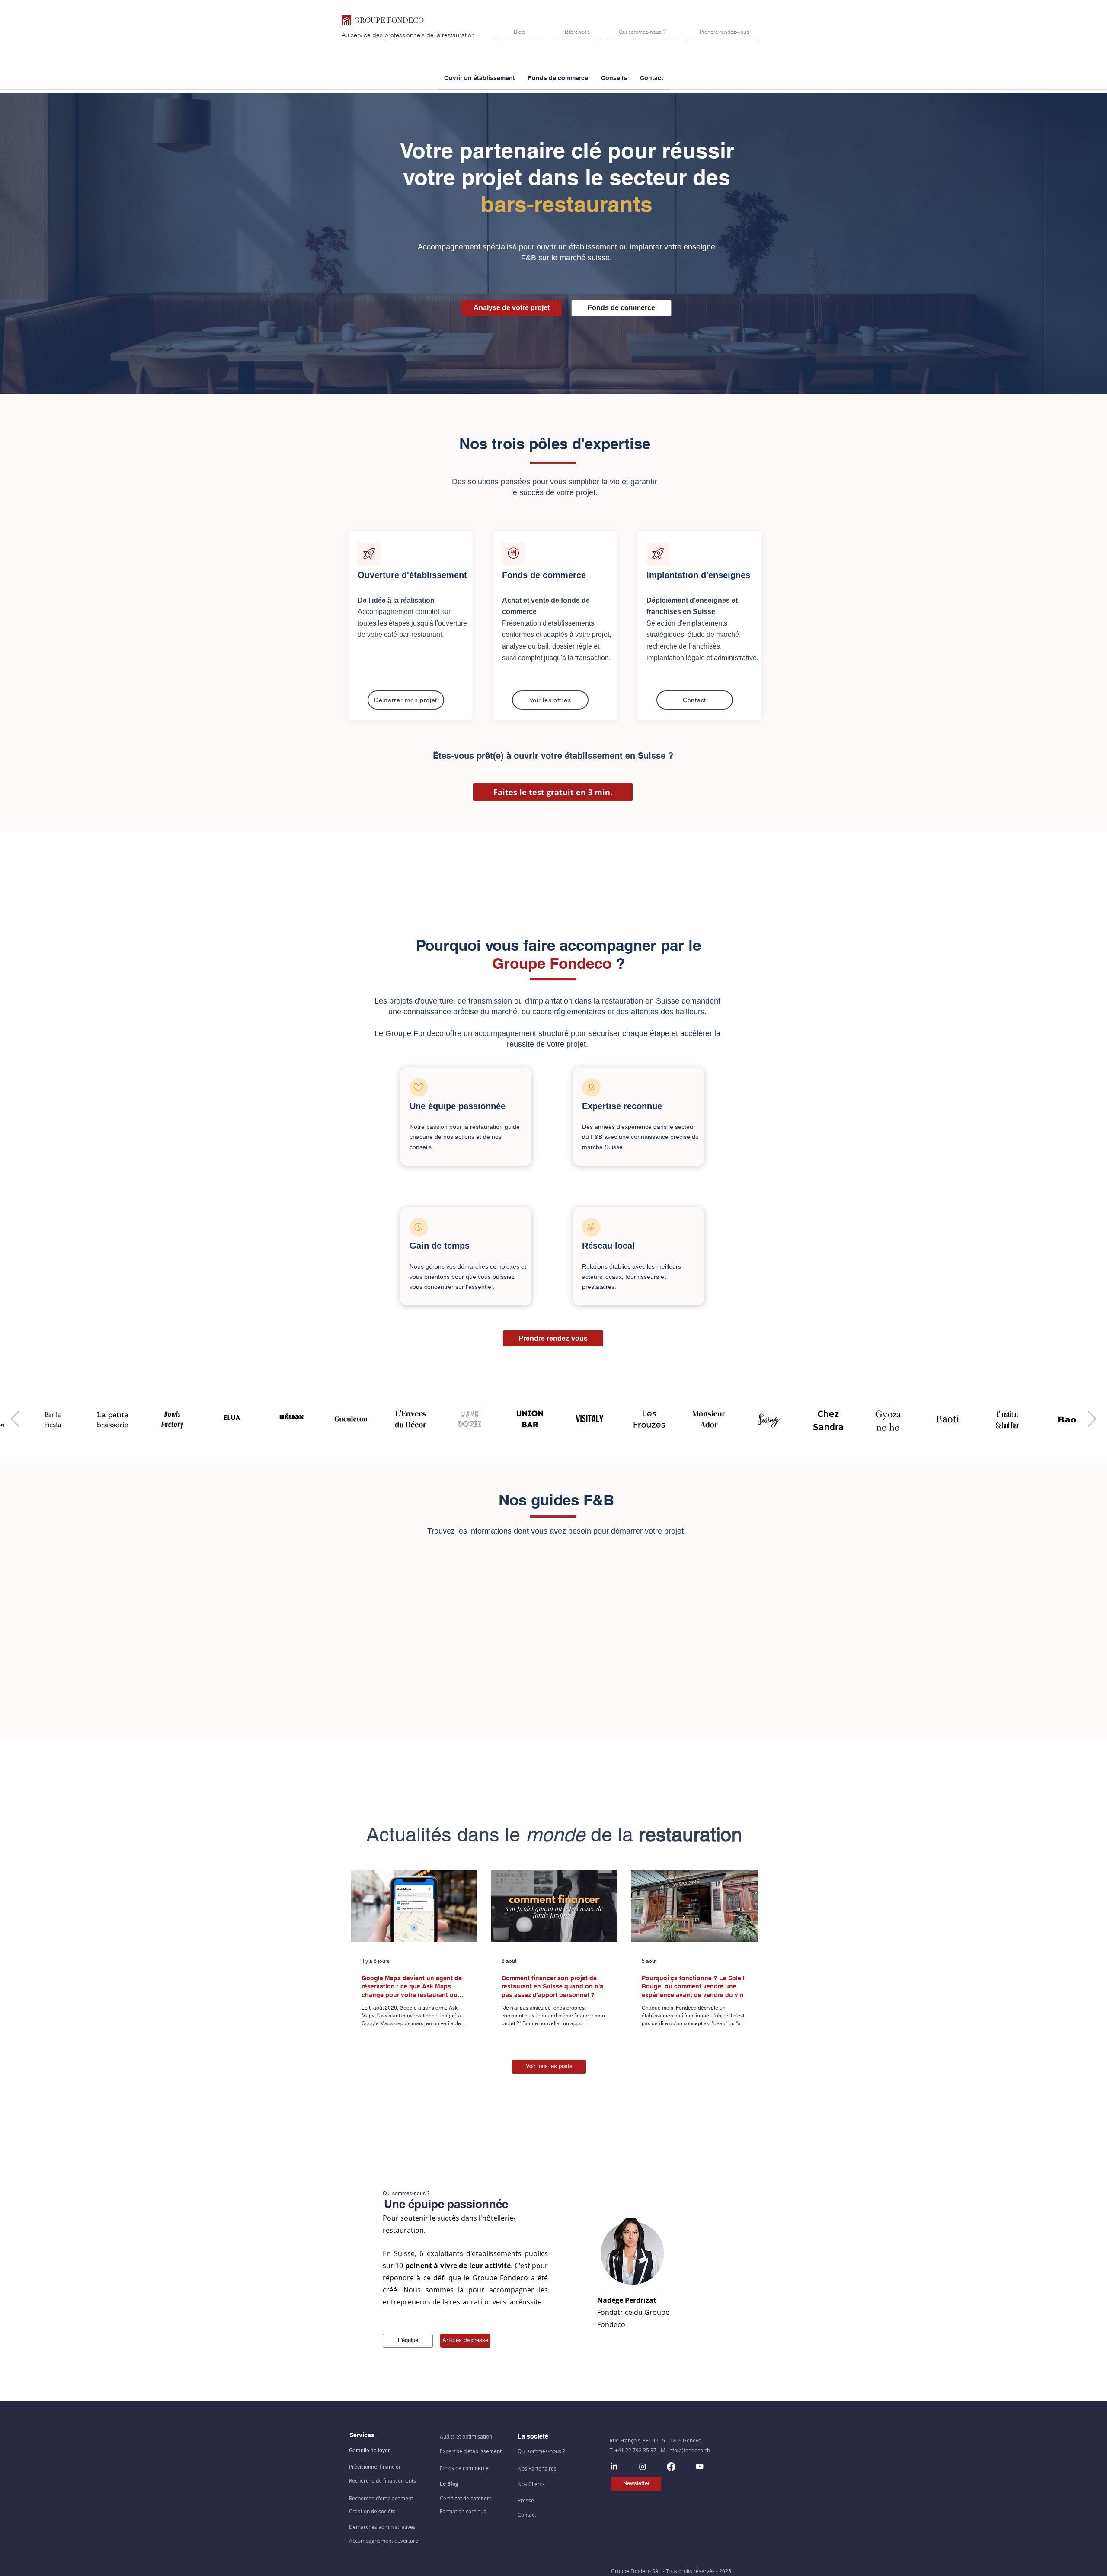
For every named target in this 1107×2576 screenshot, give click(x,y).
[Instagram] (643, 2467)
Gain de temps (440, 1246)
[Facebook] (671, 2467)
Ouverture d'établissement (412, 575)
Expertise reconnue (622, 1106)
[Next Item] (1092, 1419)
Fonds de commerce (544, 575)
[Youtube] (700, 2467)
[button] (558, 81)
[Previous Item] (15, 1419)
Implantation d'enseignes (698, 575)
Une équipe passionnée (458, 1106)
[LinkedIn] (614, 2467)
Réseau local (608, 1246)
